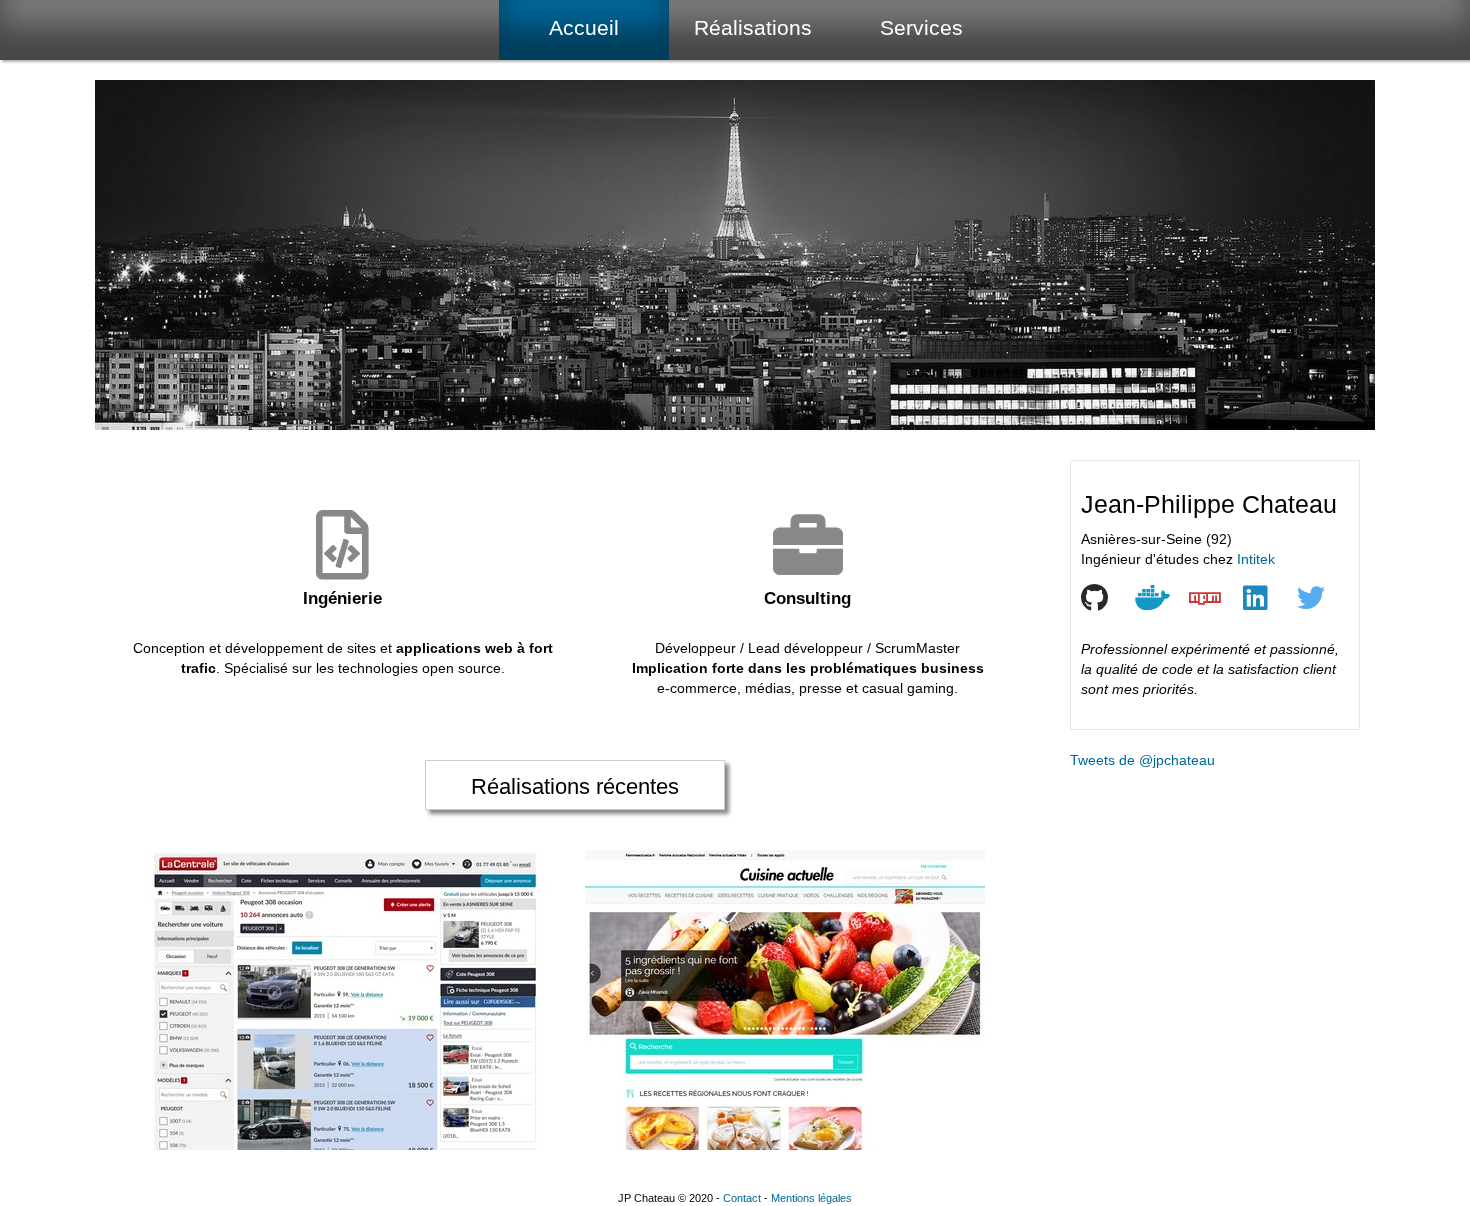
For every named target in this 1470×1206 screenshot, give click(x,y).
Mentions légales (811, 1198)
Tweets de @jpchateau (1142, 760)
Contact (742, 1198)
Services (921, 27)
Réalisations (753, 27)
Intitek (1256, 559)
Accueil (584, 27)
